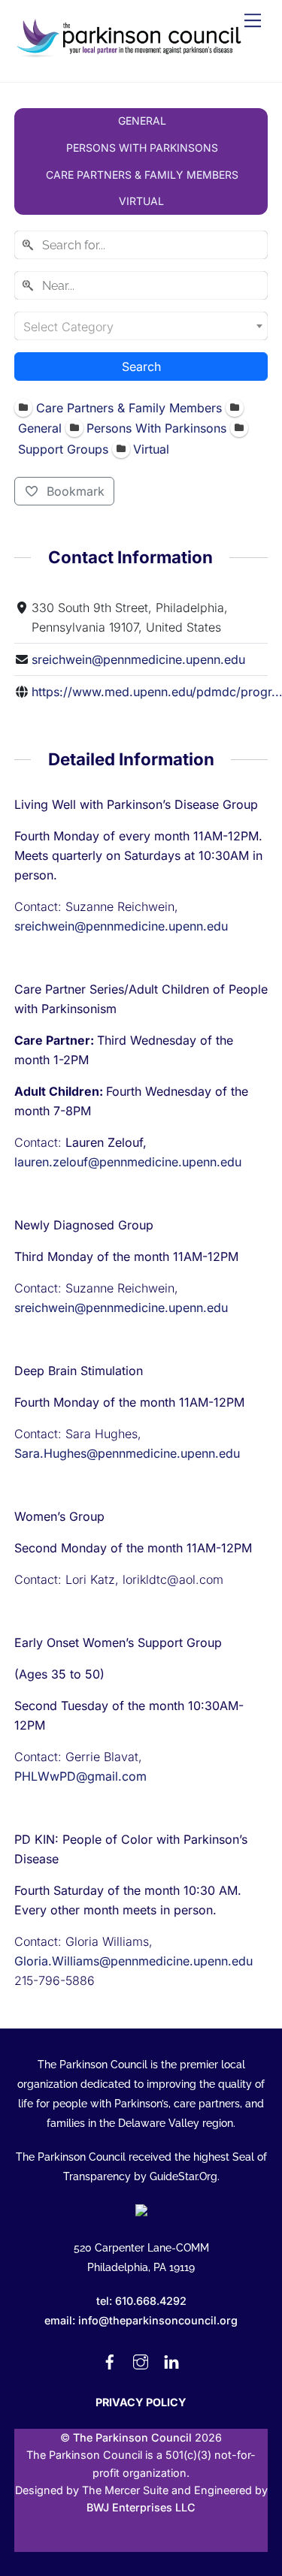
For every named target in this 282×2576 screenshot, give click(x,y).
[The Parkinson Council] (131, 54)
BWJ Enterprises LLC (141, 2507)
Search (141, 366)
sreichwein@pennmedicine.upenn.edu (138, 659)
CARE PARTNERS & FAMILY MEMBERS (142, 175)
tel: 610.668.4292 (141, 2301)
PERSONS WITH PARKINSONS (142, 148)
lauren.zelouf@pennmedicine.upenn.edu (128, 1162)
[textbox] (141, 326)
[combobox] (141, 245)
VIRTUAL (141, 201)
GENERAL (142, 121)
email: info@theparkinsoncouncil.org (141, 2320)
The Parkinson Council (132, 2437)
